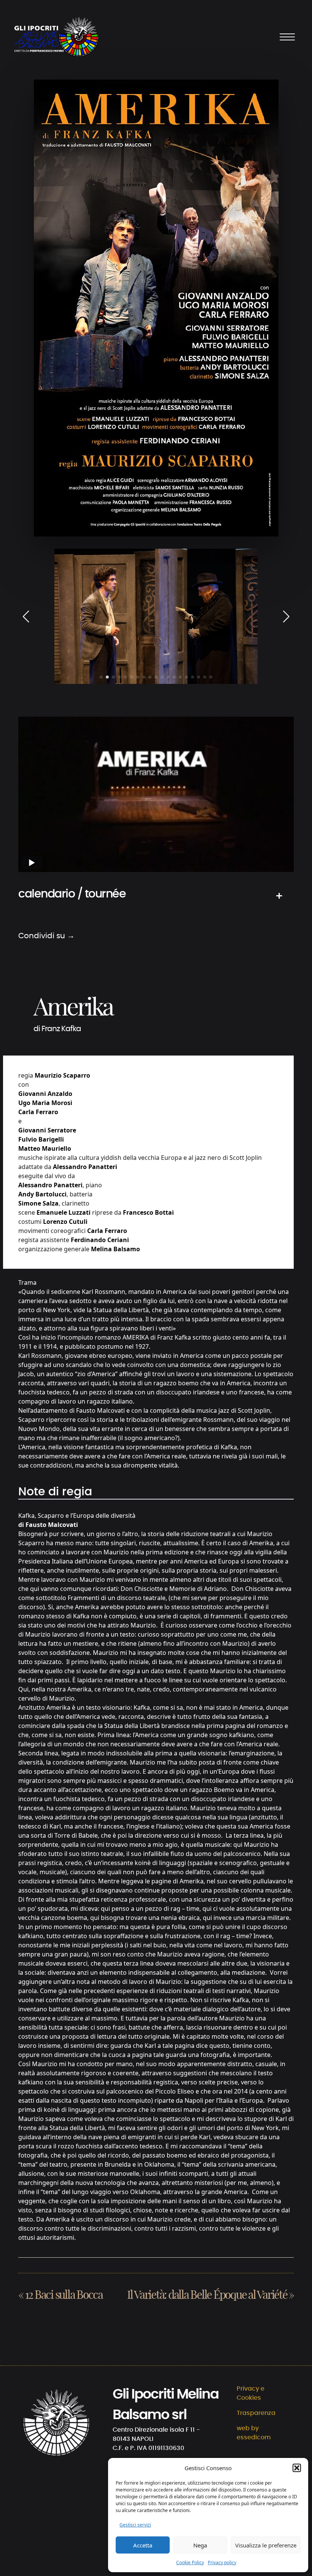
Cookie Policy (190, 2562)
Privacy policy (222, 2562)
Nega (200, 2545)
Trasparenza (256, 2413)
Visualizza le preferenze (266, 2545)
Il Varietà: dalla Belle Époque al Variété (207, 2295)
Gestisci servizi (135, 2525)
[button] (297, 2468)
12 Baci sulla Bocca (64, 2295)
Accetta (143, 2545)
